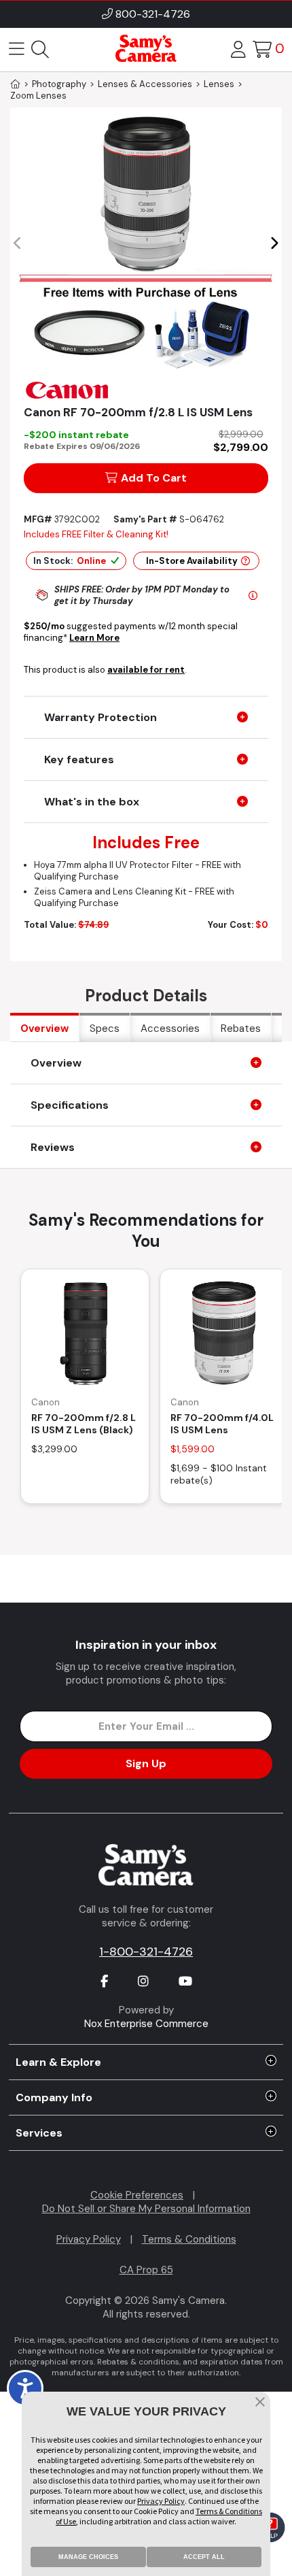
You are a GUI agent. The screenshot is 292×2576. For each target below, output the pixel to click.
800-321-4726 (153, 14)
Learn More (94, 638)
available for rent (146, 670)
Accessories (170, 1028)
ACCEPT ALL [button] (204, 2557)
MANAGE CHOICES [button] (88, 2557)
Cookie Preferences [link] (137, 2195)
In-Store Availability (192, 561)
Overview (44, 1028)
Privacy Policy (89, 2239)
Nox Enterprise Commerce (146, 2024)
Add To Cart (154, 478)
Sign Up (146, 1763)
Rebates (241, 1028)
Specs (105, 1028)
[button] (274, 244)
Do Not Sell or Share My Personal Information (146, 2209)
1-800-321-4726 (146, 1952)
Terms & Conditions (189, 2239)
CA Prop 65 (146, 2270)
